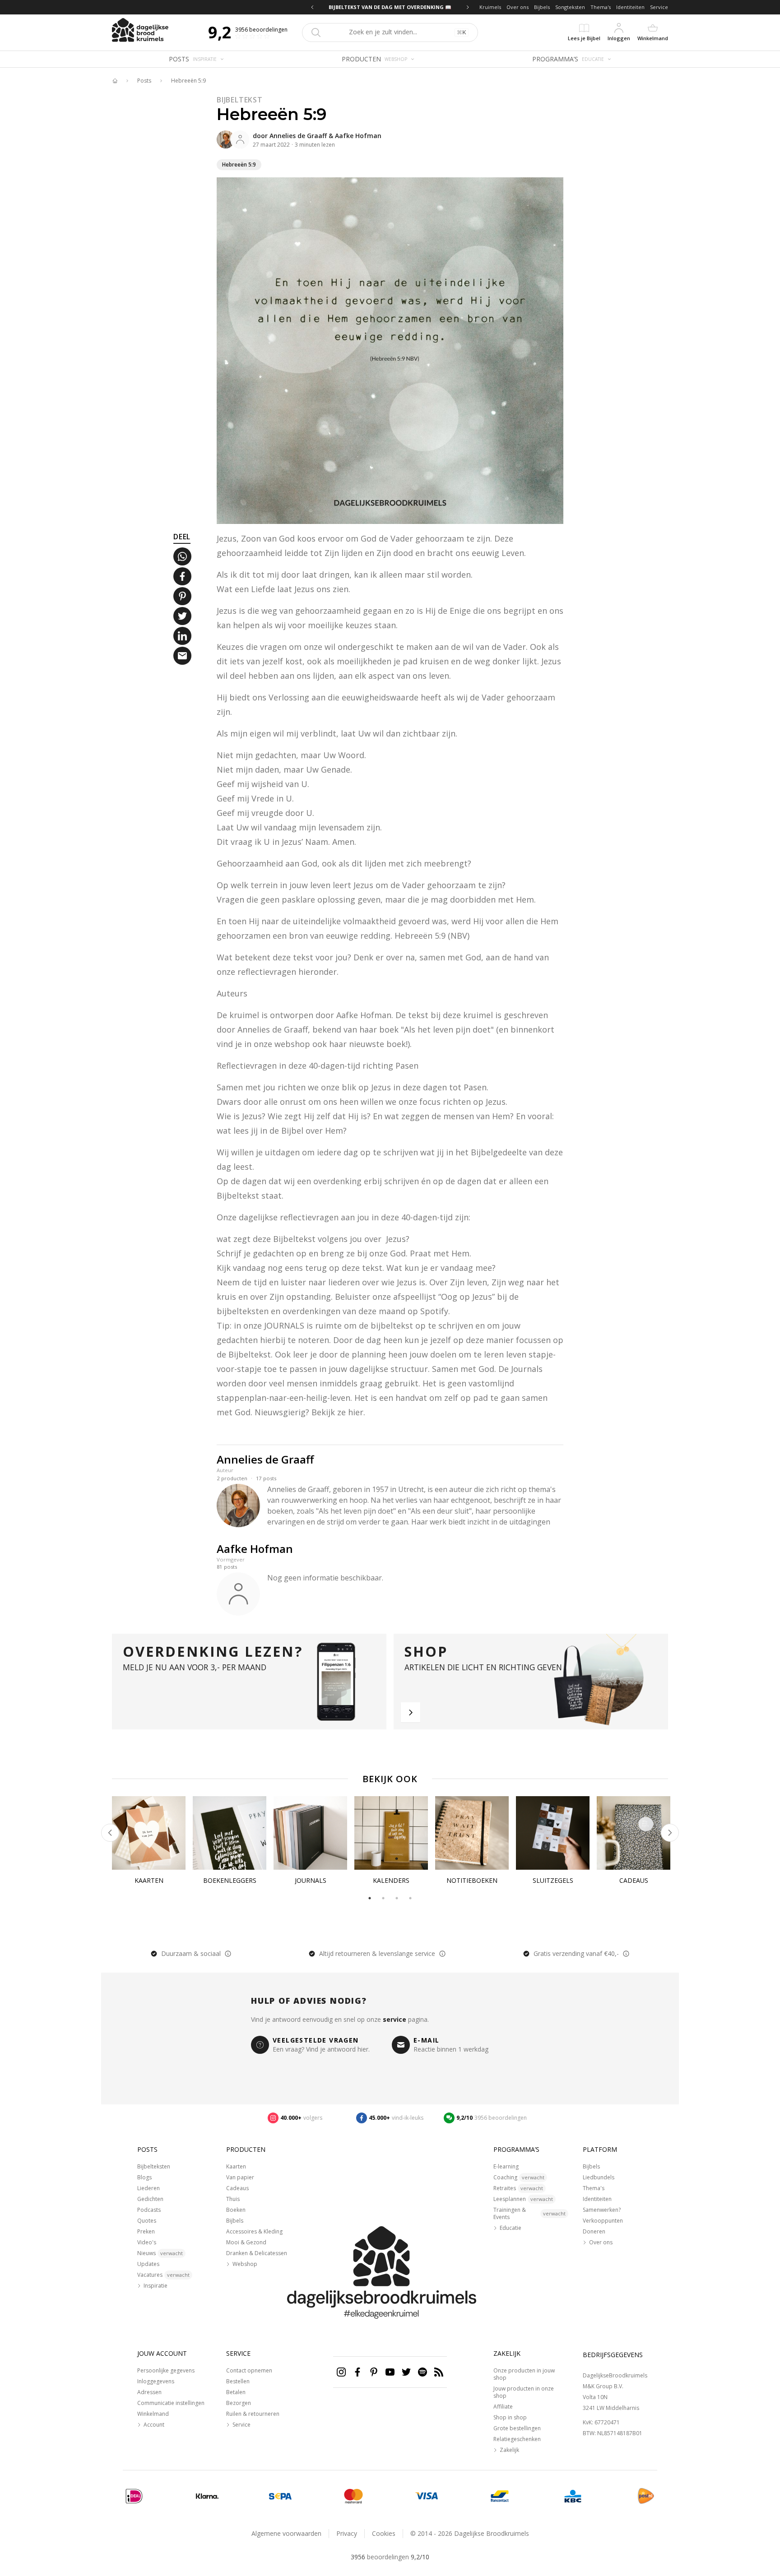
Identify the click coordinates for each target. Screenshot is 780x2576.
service (395, 2019)
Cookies (384, 2533)
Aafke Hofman (358, 136)
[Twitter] (406, 2372)
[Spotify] (422, 2372)
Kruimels (490, 7)
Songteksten (570, 7)
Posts (144, 81)
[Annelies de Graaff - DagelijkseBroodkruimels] (226, 139)
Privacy (347, 2533)
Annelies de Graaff (298, 136)
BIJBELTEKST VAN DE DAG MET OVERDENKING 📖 (390, 7)
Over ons (518, 7)
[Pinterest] (374, 2372)
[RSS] (439, 2372)
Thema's (601, 7)
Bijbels (542, 7)
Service (659, 7)
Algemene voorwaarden (286, 2533)
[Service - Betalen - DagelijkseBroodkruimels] (134, 2496)
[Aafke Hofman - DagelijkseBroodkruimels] (240, 139)
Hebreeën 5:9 (188, 81)
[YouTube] (390, 2372)
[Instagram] (341, 2372)
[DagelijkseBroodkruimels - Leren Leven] (115, 81)
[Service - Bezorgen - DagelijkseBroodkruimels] (646, 2496)
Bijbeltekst (240, 100)
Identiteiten (630, 7)
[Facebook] (357, 2372)
